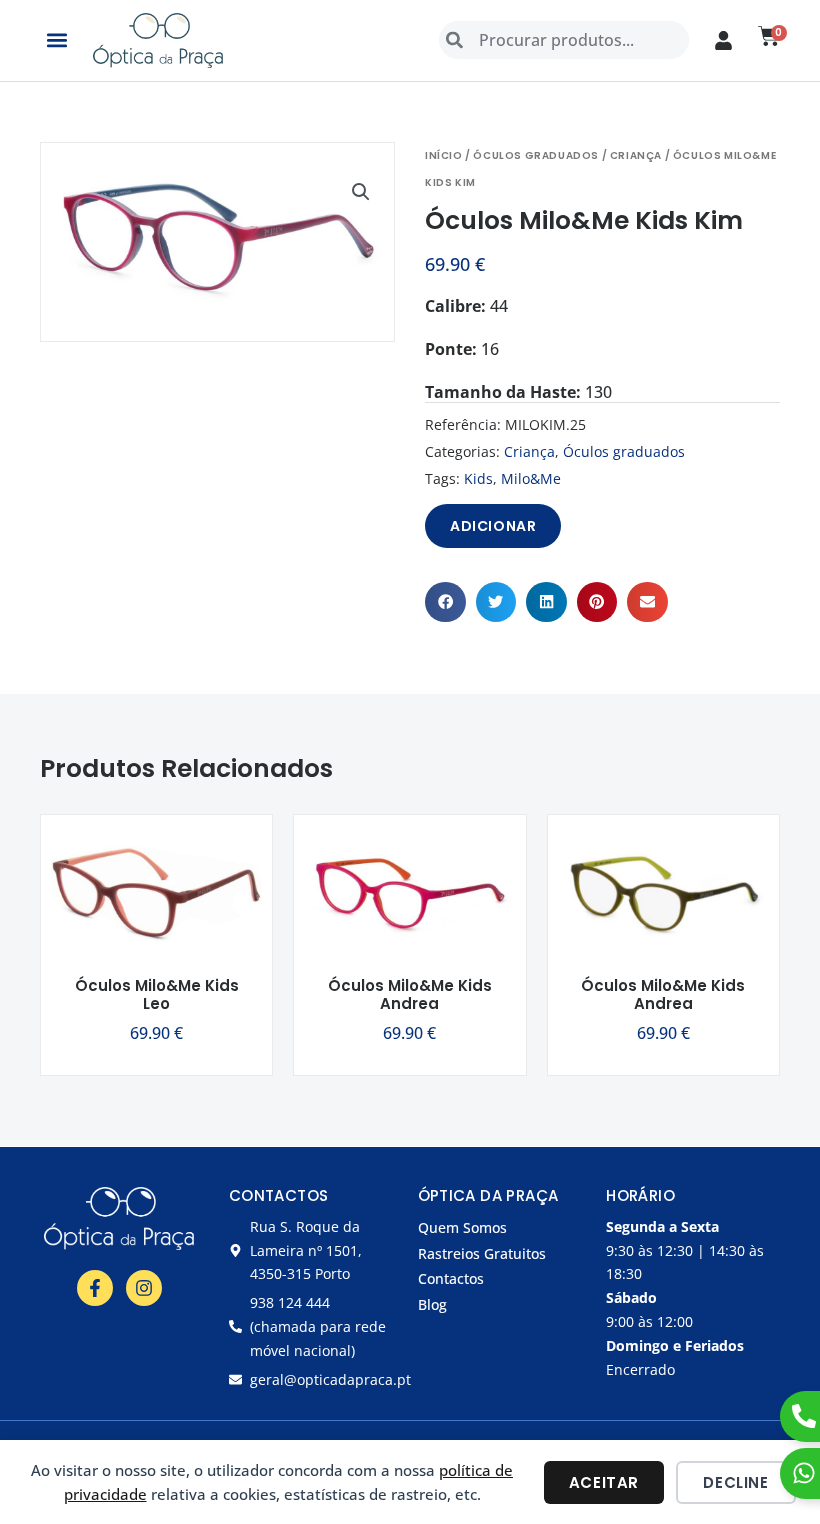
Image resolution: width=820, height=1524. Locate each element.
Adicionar (493, 526)
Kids (478, 478)
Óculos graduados (536, 155)
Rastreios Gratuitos (482, 1253)
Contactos (451, 1278)
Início (444, 155)
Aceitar (604, 1482)
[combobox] (564, 40)
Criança (636, 155)
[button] (56, 40)
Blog (432, 1304)
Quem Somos (462, 1227)
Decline (735, 1482)
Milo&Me (531, 478)
